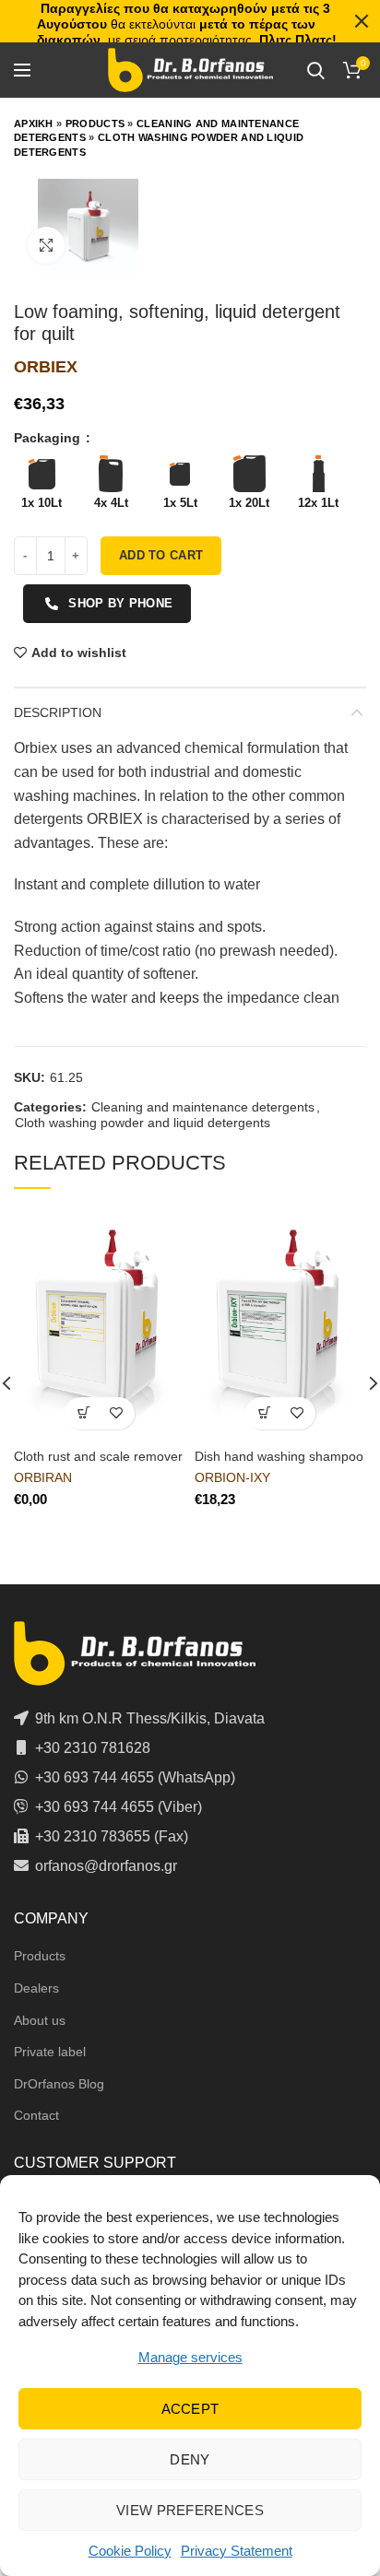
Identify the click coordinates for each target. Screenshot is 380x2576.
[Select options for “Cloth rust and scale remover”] (83, 1413)
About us (40, 2020)
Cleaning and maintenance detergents (203, 1107)
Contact (36, 2115)
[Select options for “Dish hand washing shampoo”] (264, 1413)
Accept (190, 2409)
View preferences (190, 2510)
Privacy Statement (237, 2551)
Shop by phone (120, 603)
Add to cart (161, 555)
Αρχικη (34, 124)
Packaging (49, 438)
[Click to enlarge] (46, 245)
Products (95, 124)
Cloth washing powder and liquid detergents (142, 1123)
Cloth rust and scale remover (98, 1456)
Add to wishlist (79, 653)
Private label (50, 2052)
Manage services (190, 2357)
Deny (190, 2459)
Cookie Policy (130, 2551)
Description (58, 712)
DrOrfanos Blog (59, 2084)
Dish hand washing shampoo (279, 1456)
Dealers (36, 1988)
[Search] (316, 70)
